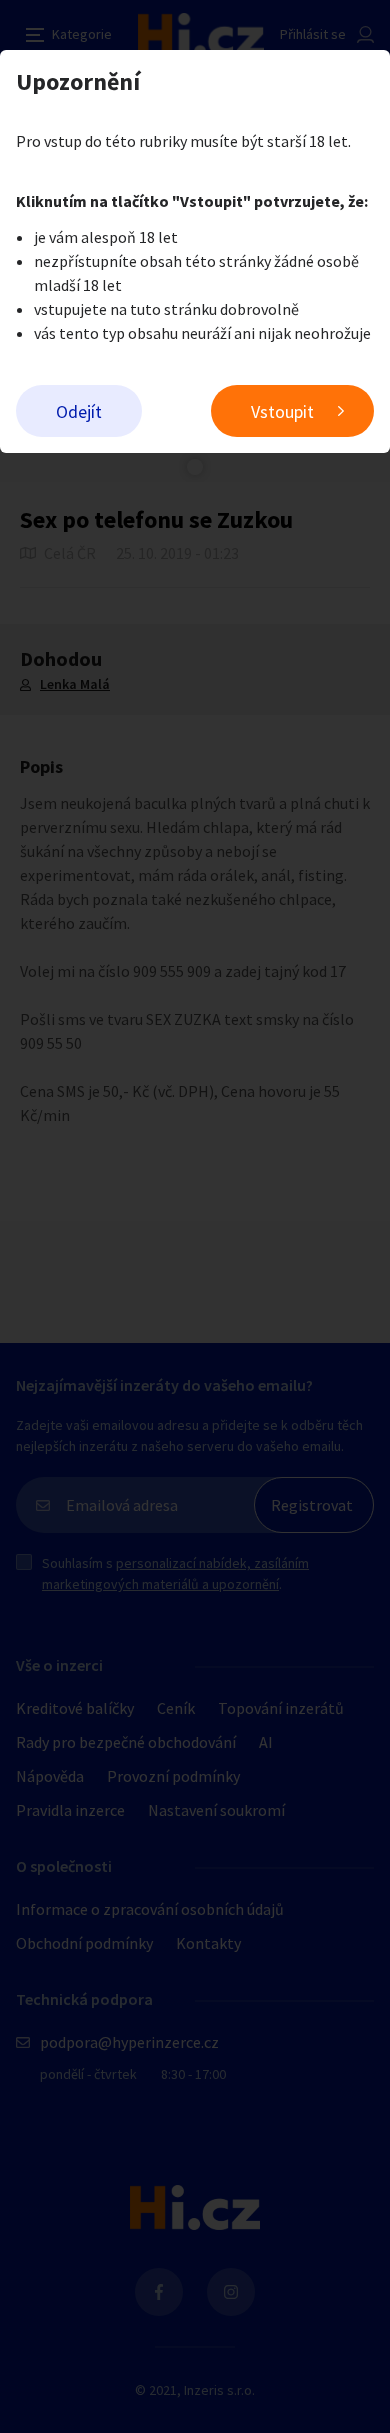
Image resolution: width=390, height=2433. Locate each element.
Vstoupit (282, 411)
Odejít (79, 411)
